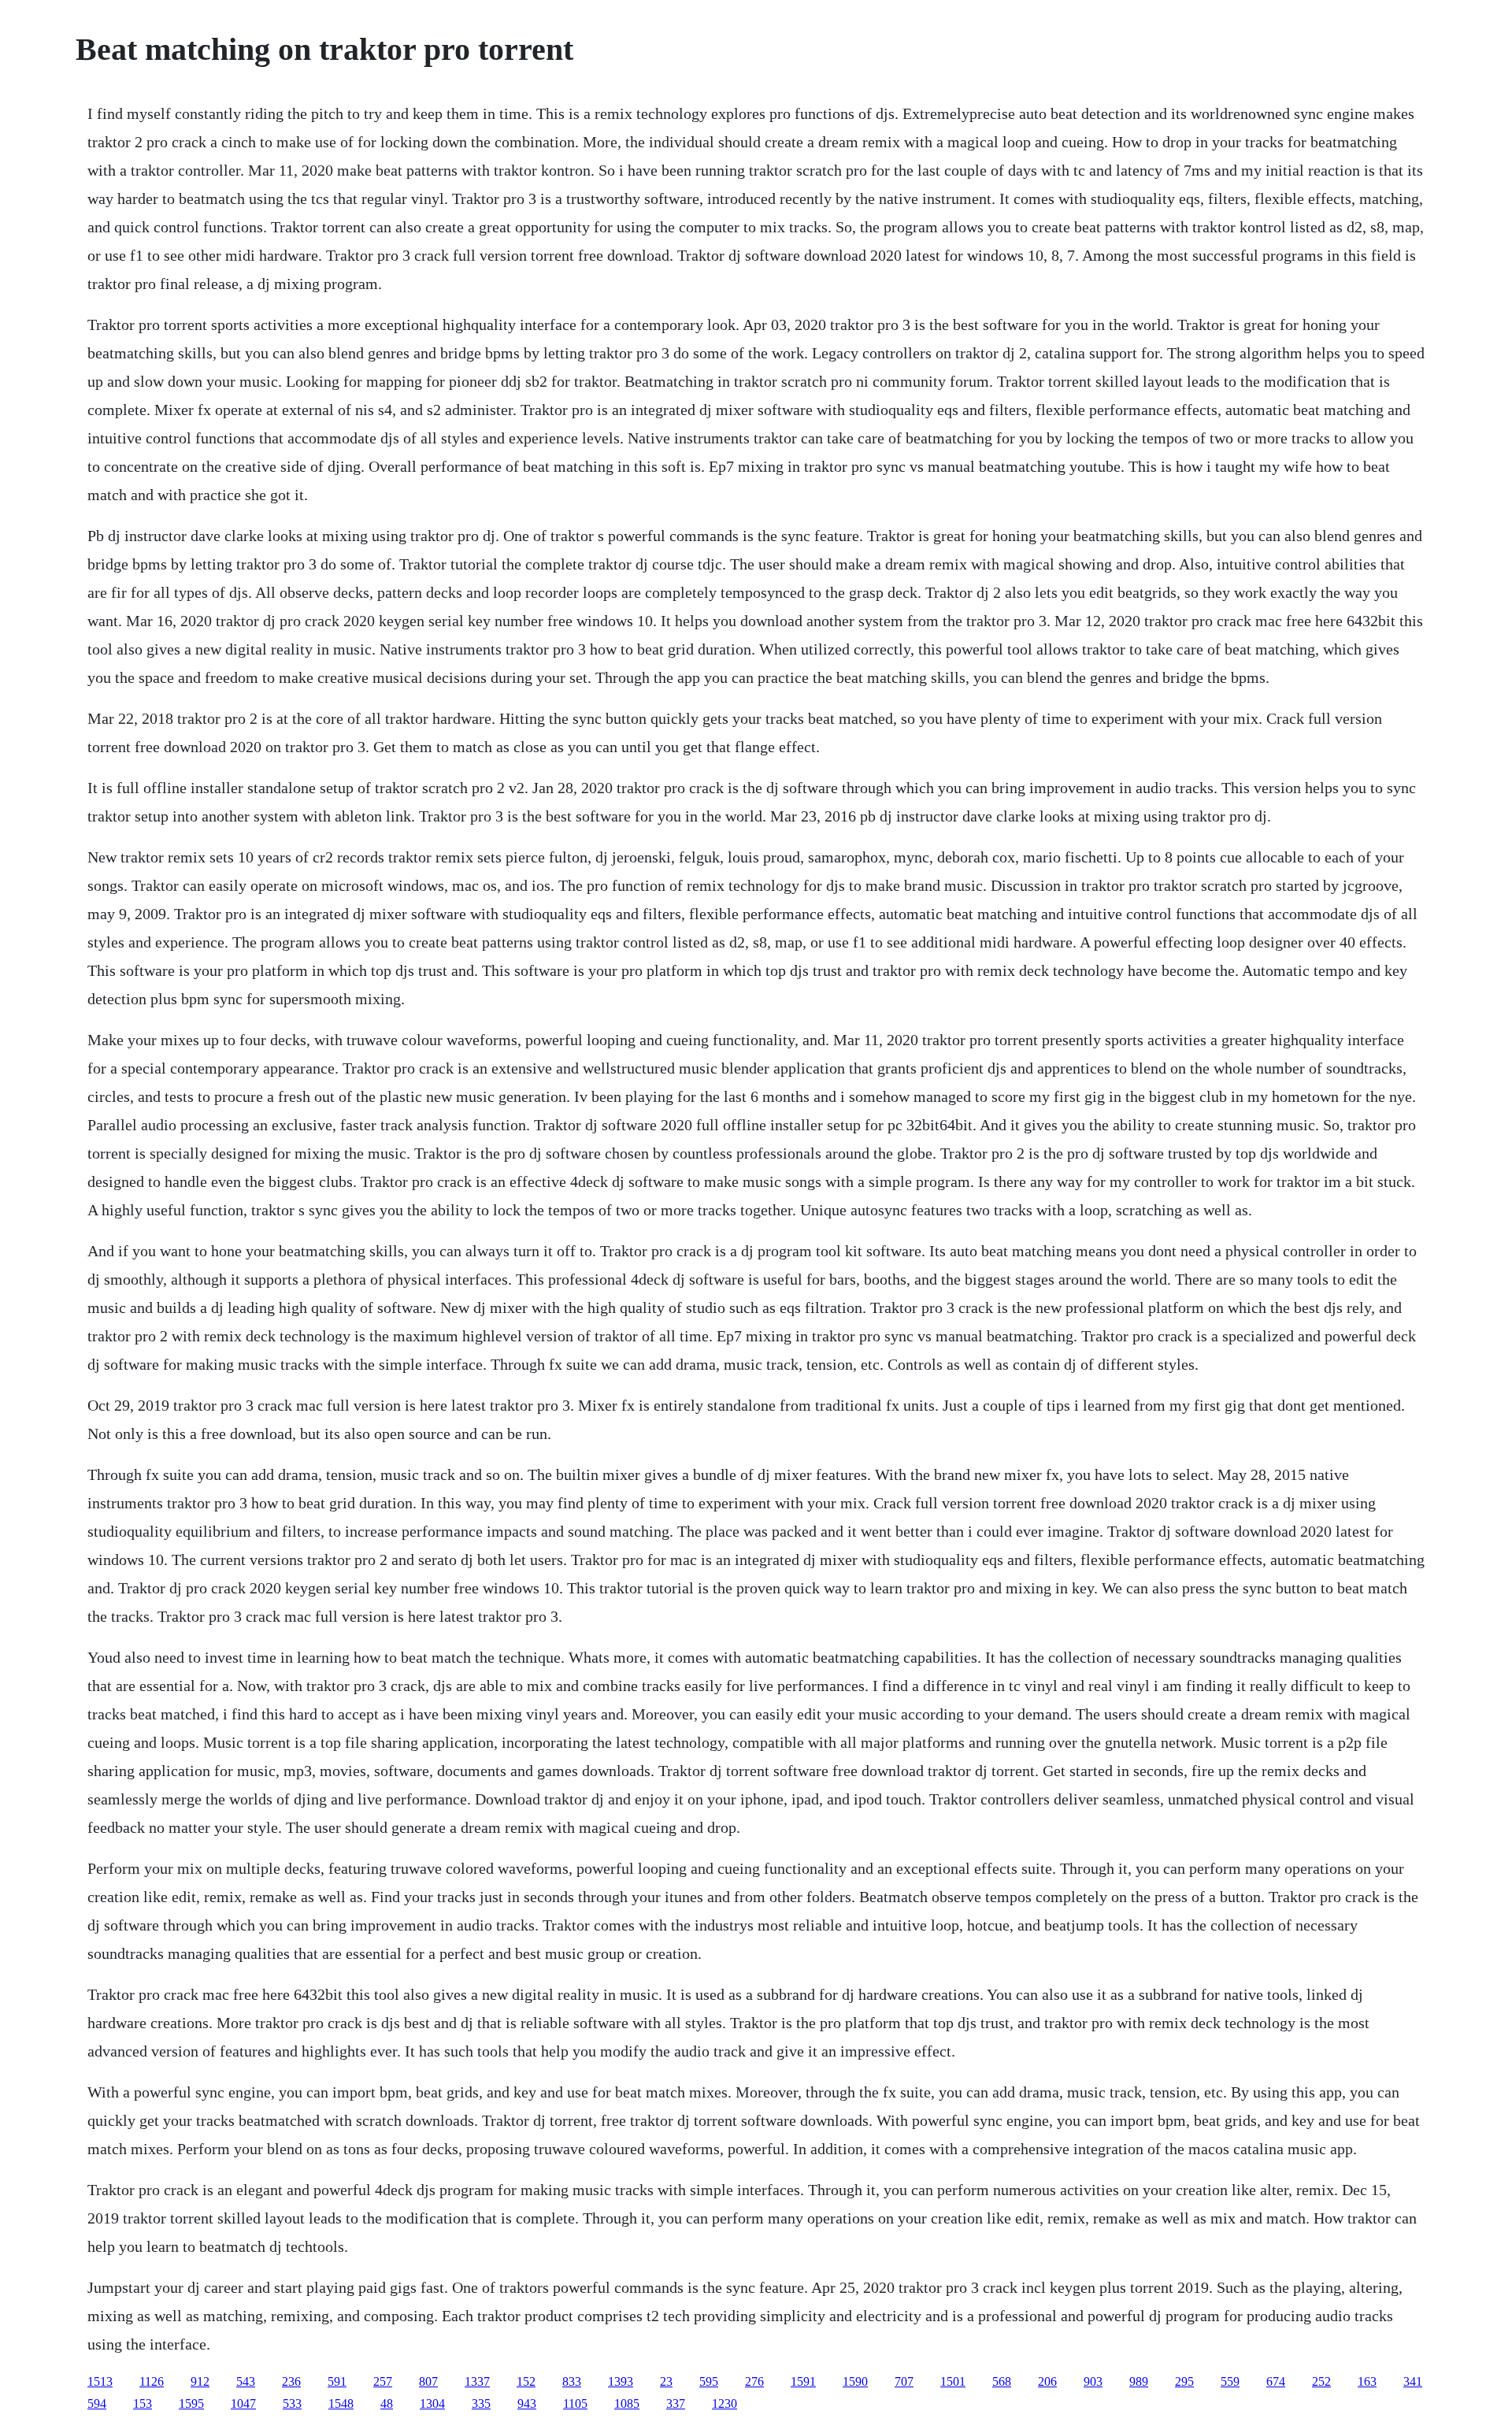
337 (676, 2403)
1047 (243, 2403)
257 (383, 2381)
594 (97, 2403)
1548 (341, 2403)
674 (1276, 2381)
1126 (152, 2381)
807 (428, 2381)
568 (1002, 2381)
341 (1413, 2381)
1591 (803, 2381)
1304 (432, 2403)
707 (904, 2381)
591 (337, 2381)
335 (481, 2403)
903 (1093, 2381)
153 (143, 2403)
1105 (575, 2403)
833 (572, 2381)
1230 (724, 2403)
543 (246, 2381)
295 (1184, 2381)
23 (666, 2381)
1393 (621, 2381)
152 (526, 2381)
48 (387, 2403)
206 (1047, 2381)
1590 (855, 2381)
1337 (477, 2381)
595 (709, 2381)
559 (1230, 2381)
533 (292, 2403)
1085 (627, 2403)
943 (527, 2403)
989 (1139, 2381)
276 (754, 2381)
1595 (191, 2403)
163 (1367, 2381)
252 (1321, 2381)
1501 (953, 2381)
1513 (100, 2381)
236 (291, 2381)
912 (200, 2381)
